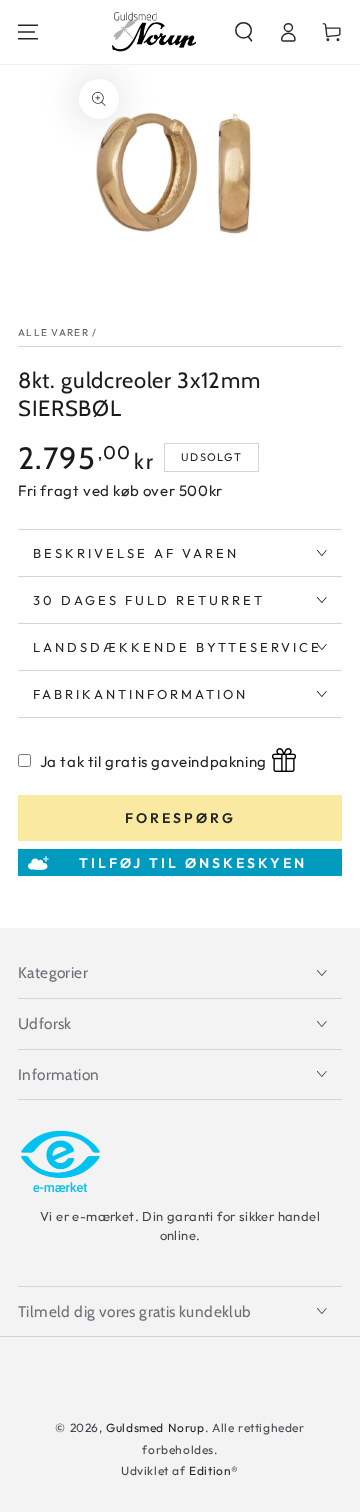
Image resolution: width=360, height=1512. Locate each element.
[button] (244, 32)
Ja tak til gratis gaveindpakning (153, 761)
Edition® (214, 1470)
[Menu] (28, 32)
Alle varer (53, 332)
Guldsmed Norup (155, 1427)
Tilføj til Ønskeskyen (193, 863)
